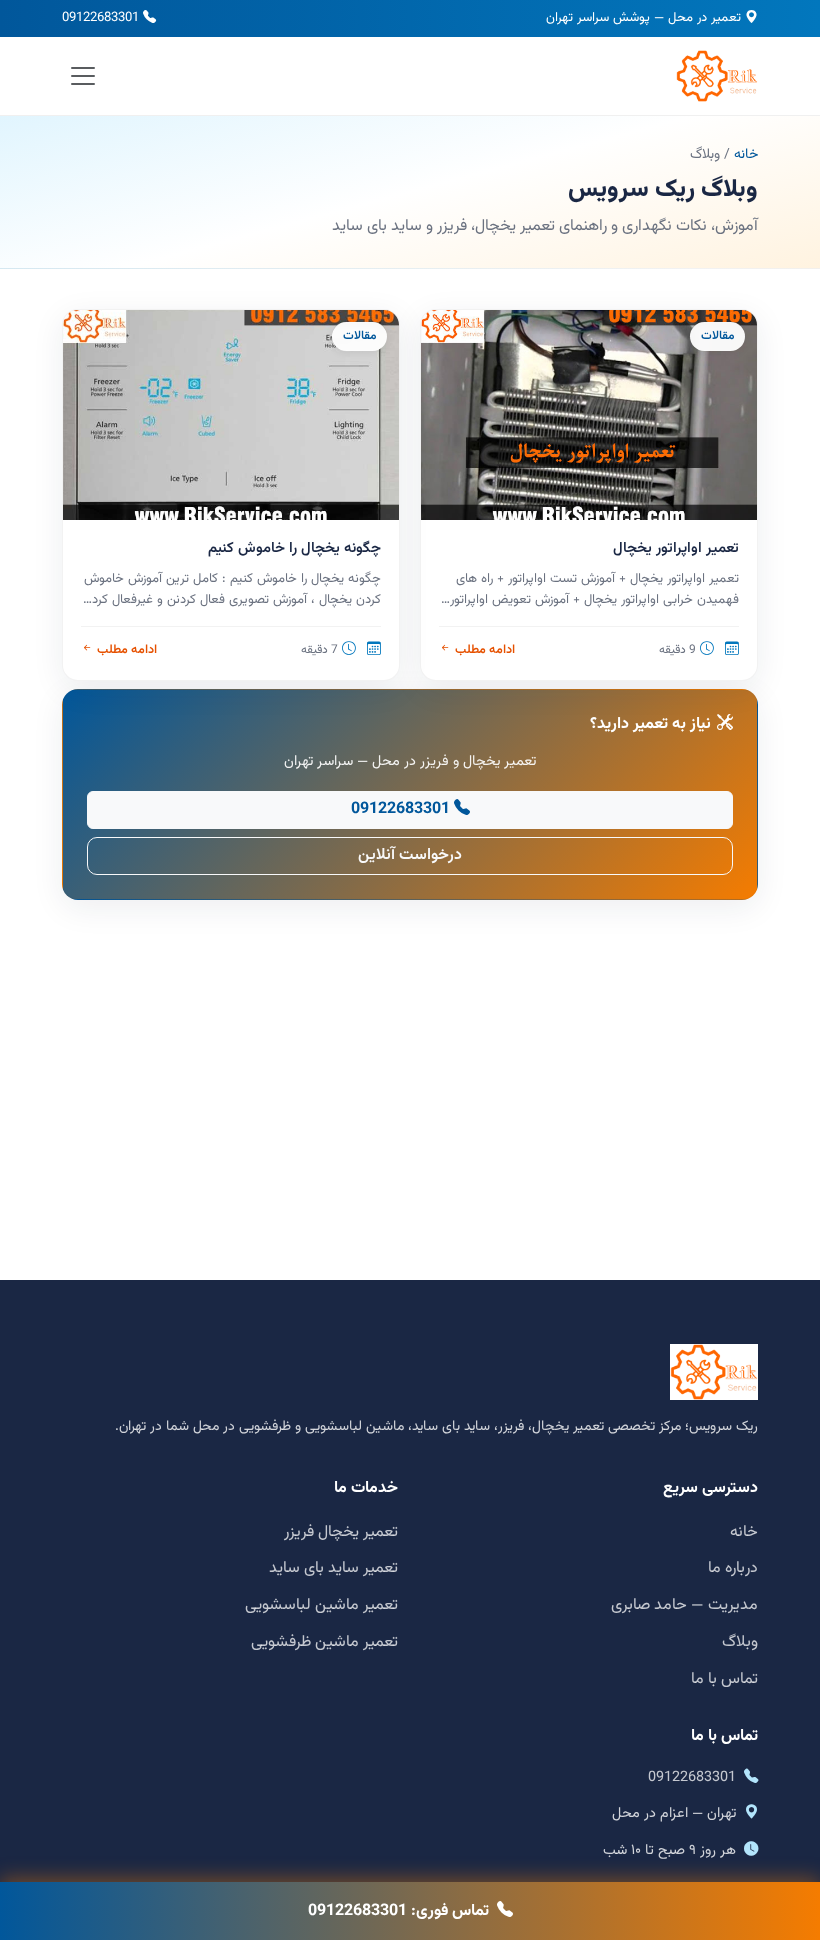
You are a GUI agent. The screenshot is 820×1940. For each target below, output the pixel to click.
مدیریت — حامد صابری (684, 1605)
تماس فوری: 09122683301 (398, 1911)
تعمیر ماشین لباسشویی (321, 1605)
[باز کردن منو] (83, 75)
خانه (746, 155)
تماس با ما (724, 1679)
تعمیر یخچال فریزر (341, 1532)
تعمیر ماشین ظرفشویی (324, 1642)
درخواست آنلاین (410, 855)
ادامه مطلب (484, 650)
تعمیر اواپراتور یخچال (676, 548)
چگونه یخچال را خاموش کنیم (294, 548)
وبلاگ (740, 1642)
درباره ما (733, 1568)
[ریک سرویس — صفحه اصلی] (717, 76)
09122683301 (100, 18)
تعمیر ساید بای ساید (333, 1568)
